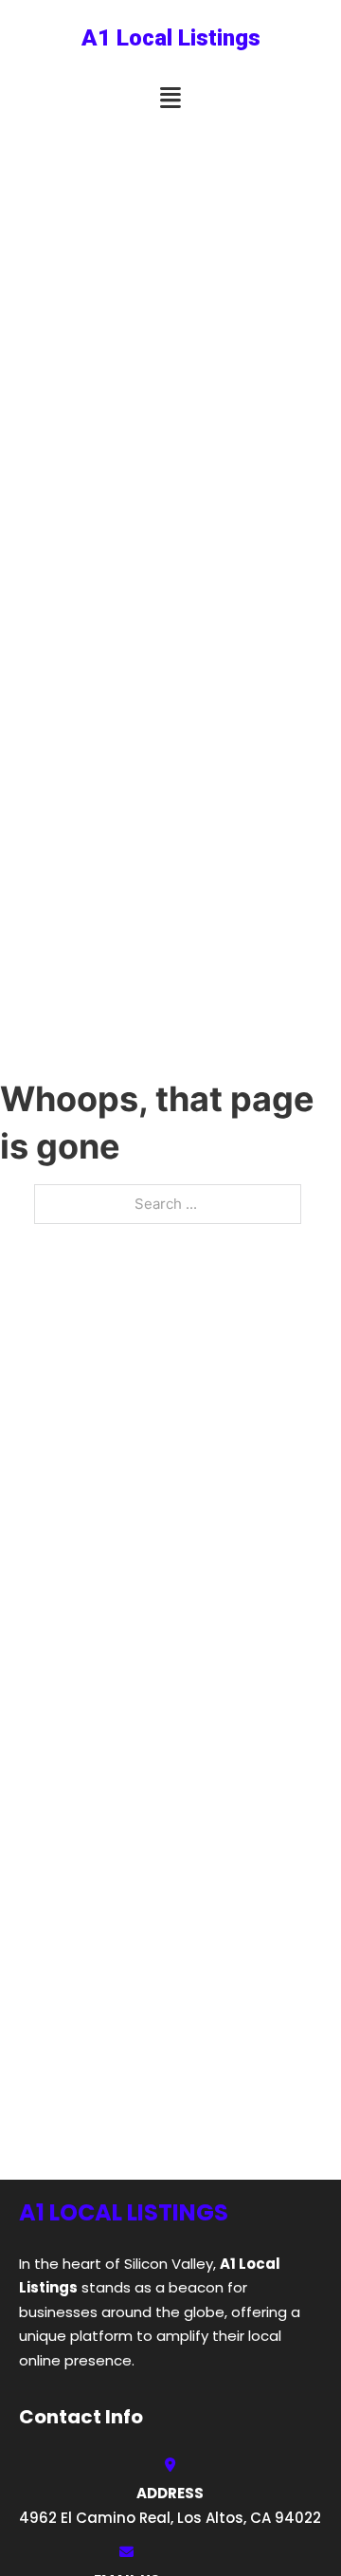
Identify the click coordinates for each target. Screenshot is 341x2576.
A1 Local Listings (171, 38)
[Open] (170, 98)
